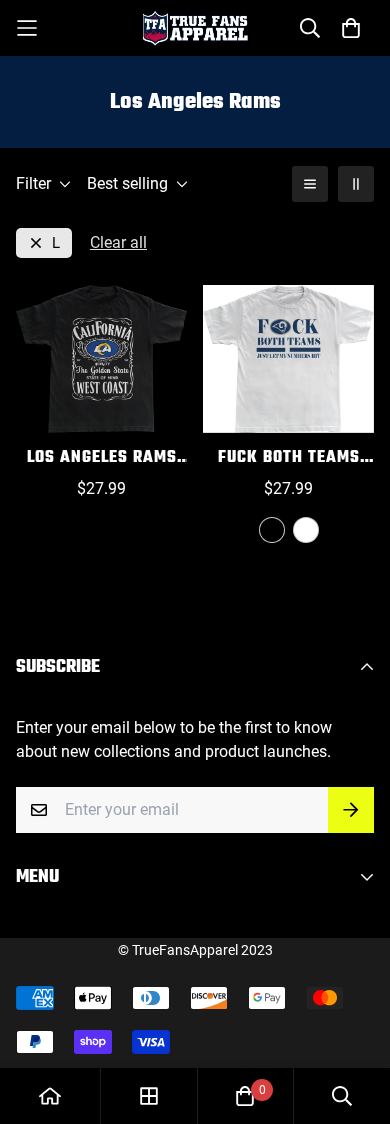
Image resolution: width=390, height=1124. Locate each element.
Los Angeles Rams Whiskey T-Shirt (102, 458)
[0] (245, 1096)
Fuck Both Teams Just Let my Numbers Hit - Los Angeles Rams (288, 458)
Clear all (118, 242)
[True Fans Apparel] (195, 28)
